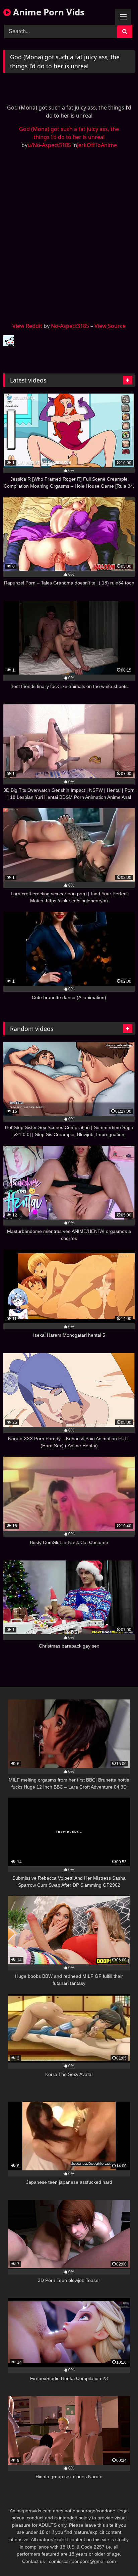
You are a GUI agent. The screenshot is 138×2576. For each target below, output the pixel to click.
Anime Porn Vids (48, 12)
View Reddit (27, 326)
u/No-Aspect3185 (49, 145)
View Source (110, 326)
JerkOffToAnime (97, 145)
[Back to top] (117, 2556)
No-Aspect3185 (70, 326)
